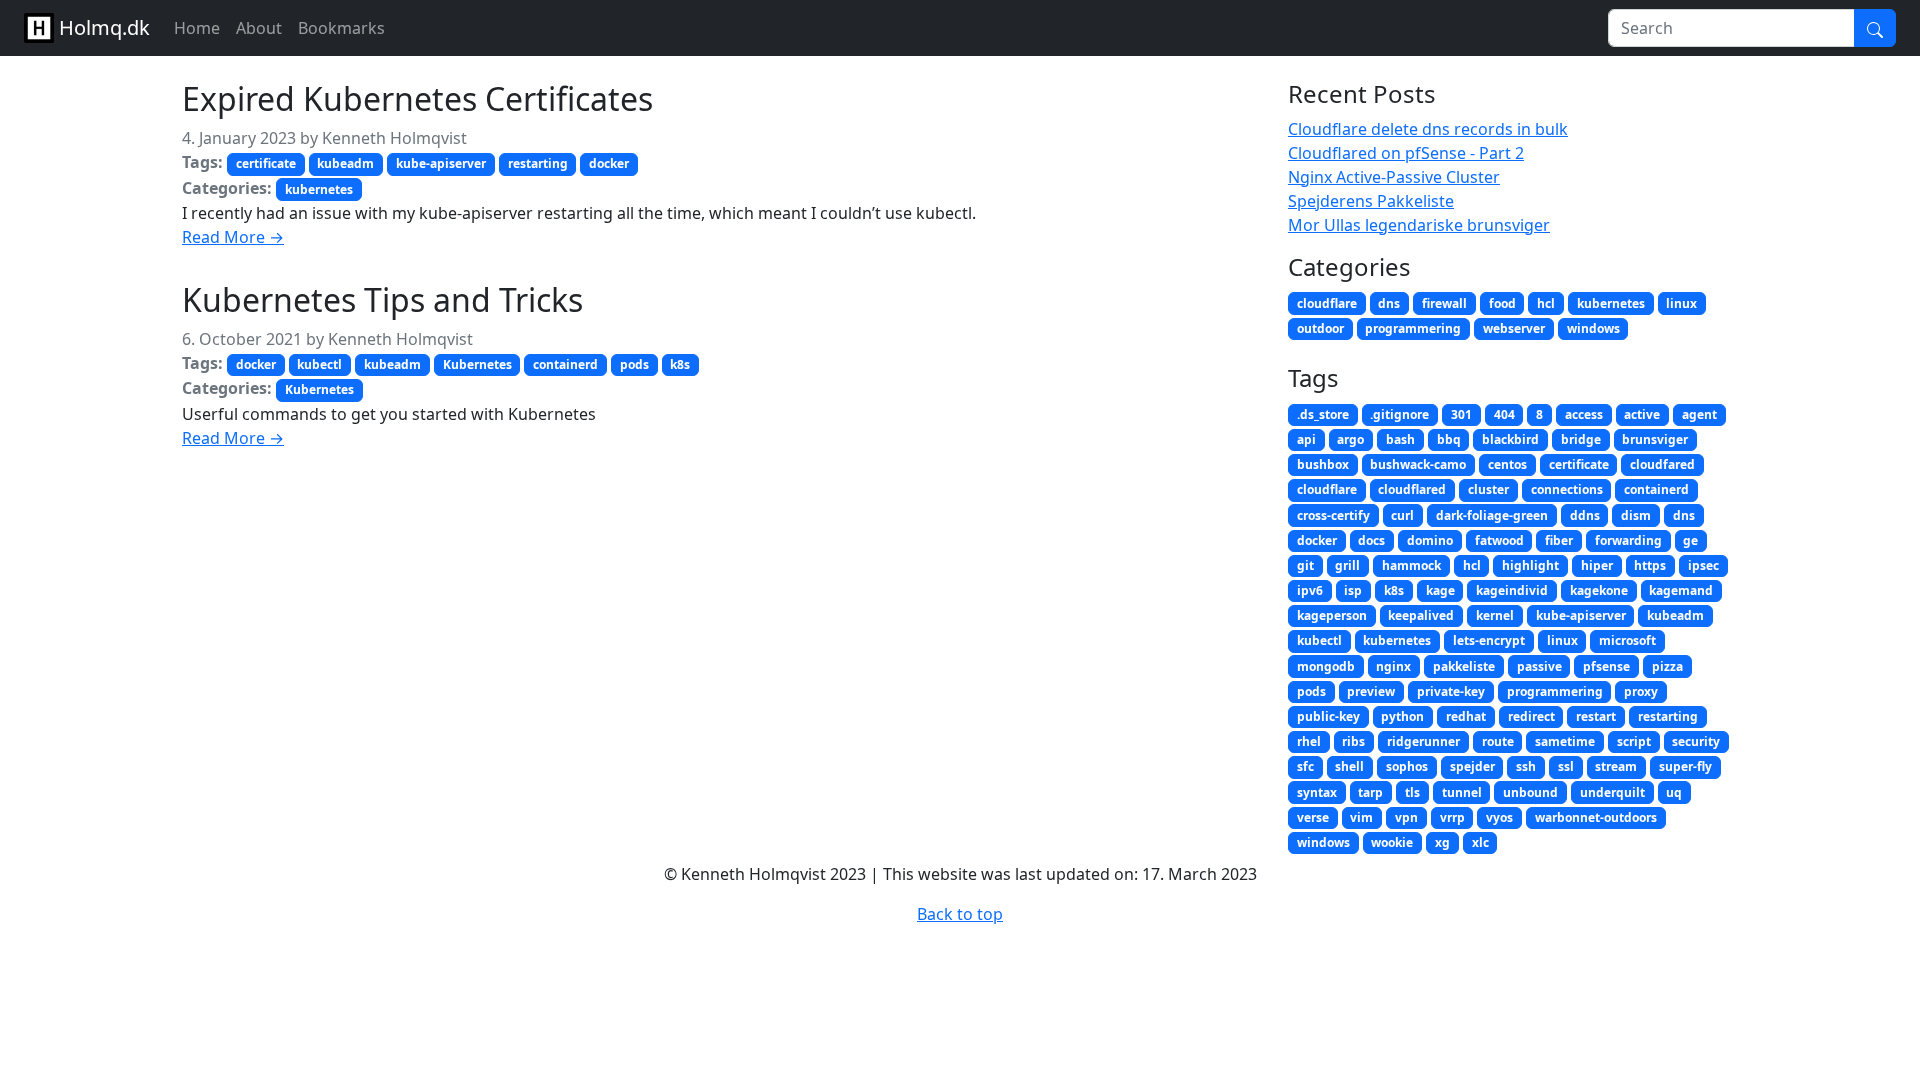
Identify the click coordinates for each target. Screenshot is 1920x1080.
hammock (1411, 565)
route (1498, 741)
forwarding (1628, 540)
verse (1313, 817)
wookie (1392, 842)
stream (1616, 766)
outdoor (1320, 328)
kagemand (1681, 590)
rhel (1309, 741)
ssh (1526, 766)
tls (1412, 792)
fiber (1559, 540)
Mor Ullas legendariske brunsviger (1419, 225)
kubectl (319, 364)
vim (1361, 817)
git (1305, 565)
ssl (1566, 766)
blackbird (1510, 439)
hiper (1597, 565)
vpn (1406, 817)
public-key (1328, 716)
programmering (1413, 328)
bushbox (1323, 464)
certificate (266, 163)
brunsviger (1655, 439)
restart (1596, 716)
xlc (1480, 842)
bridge (1581, 439)
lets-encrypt (1489, 640)
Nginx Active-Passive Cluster (1394, 177)
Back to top (960, 914)
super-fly (1685, 766)
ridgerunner (1423, 741)
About (259, 28)
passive (1539, 666)
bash (1400, 439)
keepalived (1421, 615)
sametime (1565, 741)
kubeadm (345, 163)
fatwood (1499, 540)
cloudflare (1327, 303)
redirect (1531, 716)
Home (197, 28)
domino (1430, 540)
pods (634, 364)
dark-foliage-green (1492, 515)
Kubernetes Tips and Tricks (382, 299)
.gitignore (1399, 414)
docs (1371, 540)
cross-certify (1333, 515)
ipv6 (1310, 590)
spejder (1472, 766)
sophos (1407, 766)
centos (1507, 464)
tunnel (1462, 792)
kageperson (1332, 615)
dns (1389, 303)
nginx (1393, 666)
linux (1681, 303)
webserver (1514, 328)
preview (1371, 691)
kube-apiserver (441, 163)
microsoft (1627, 640)
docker (609, 163)
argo (1350, 439)
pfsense (1606, 666)
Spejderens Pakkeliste (1371, 201)
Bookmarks (341, 28)
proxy (1641, 691)
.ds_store (1323, 414)
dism (1636, 515)
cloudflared (1412, 489)
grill (1347, 565)
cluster (1488, 489)
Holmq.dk (102, 27)
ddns (1585, 515)
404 (1504, 414)
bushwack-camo (1418, 464)
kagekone (1599, 590)
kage (1440, 590)
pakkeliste (1464, 666)
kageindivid (1512, 590)
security (1696, 741)
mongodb (1326, 666)
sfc (1305, 766)
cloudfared (1662, 464)
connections (1567, 489)
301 (1461, 414)
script (1634, 741)
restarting (538, 163)
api (1306, 439)
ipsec (1703, 565)
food (1502, 303)
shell (1349, 766)
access (1584, 414)
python (1402, 716)
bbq (1449, 439)
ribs (1353, 741)
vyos (1499, 817)
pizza (1667, 666)
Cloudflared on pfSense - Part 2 (1406, 153)
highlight (1530, 565)
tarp (1370, 792)
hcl (1546, 303)
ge (1690, 540)
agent (1699, 414)
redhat (1466, 716)
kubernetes (319, 189)
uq (1674, 792)
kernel (1495, 615)
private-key (1451, 691)
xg (1442, 842)
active (1642, 414)
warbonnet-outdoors (1596, 817)
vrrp (1452, 817)
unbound (1530, 792)
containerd (565, 364)
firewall (1444, 303)
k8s (680, 364)
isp (1353, 590)
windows (1593, 328)
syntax (1317, 792)
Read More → (233, 237)
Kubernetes (477, 364)
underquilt (1612, 792)
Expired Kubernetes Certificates (417, 98)
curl (1402, 515)
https (1650, 565)
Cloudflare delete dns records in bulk (1428, 129)
